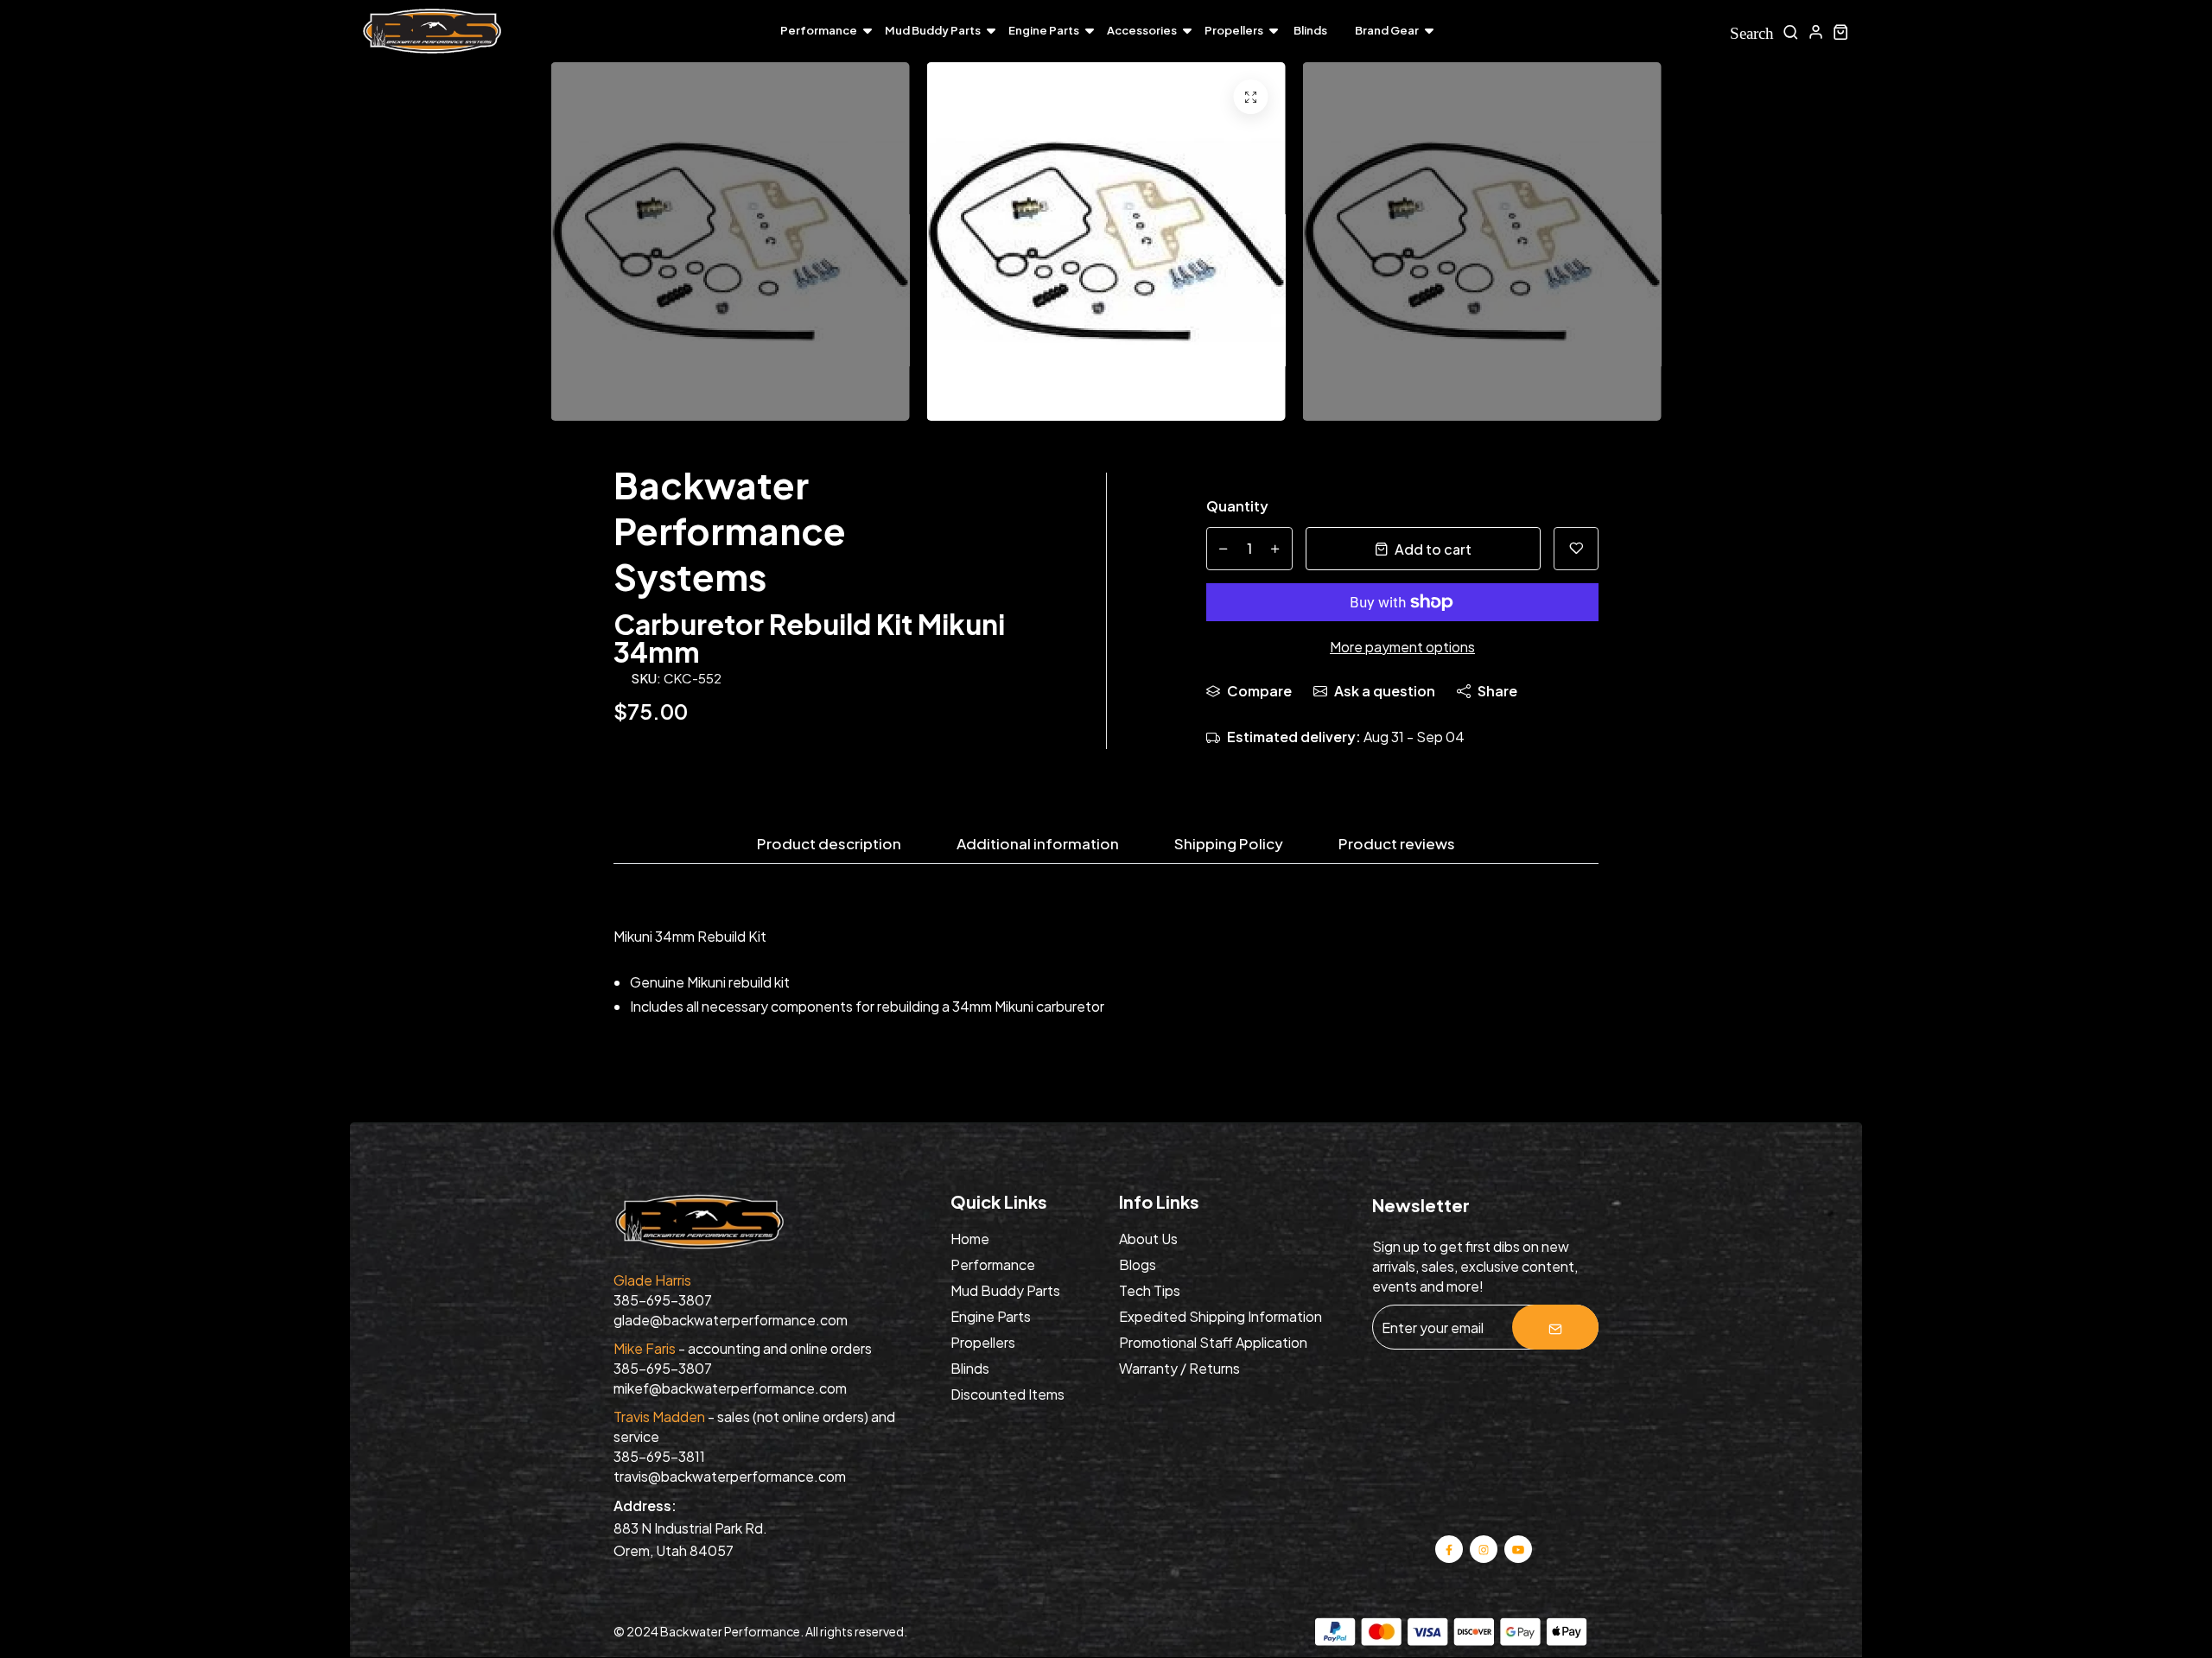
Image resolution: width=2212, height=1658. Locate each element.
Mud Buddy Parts (933, 30)
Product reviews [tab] (1397, 844)
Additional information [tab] (1038, 844)
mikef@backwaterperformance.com (730, 1388)
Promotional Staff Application (1213, 1342)
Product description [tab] (829, 844)
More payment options (1402, 647)
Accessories (1142, 30)
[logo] (432, 32)
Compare (1259, 691)
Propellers (1234, 30)
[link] (1251, 97)
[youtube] (1518, 1548)
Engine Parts (1044, 30)
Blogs (1138, 1264)
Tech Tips (1150, 1290)
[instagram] (1484, 1548)
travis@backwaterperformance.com (730, 1476)
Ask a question (1385, 691)
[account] (1816, 32)
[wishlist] (1576, 549)
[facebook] (1449, 1548)
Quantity (1237, 506)
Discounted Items (1007, 1394)
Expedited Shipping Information (1220, 1316)
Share (1497, 691)
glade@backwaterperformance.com (731, 1320)
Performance (819, 30)
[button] (1806, 246)
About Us (1148, 1239)
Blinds (1310, 30)
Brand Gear (1387, 30)
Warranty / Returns (1179, 1368)
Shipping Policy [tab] (1229, 844)
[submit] (1555, 1327)
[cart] (1841, 32)
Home (970, 1239)
